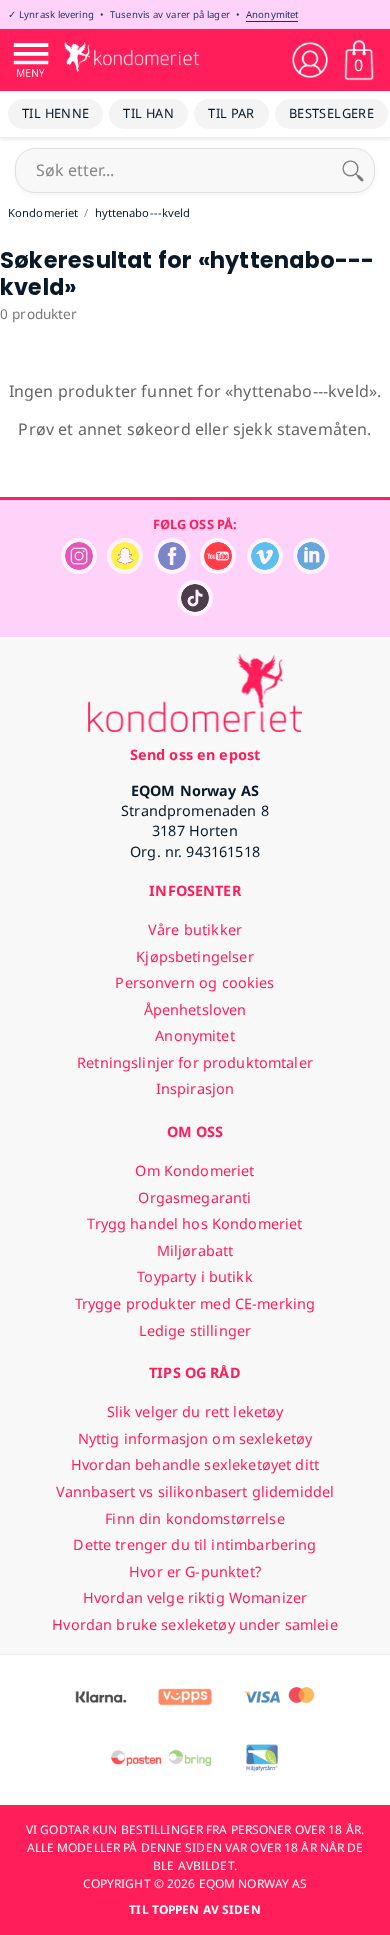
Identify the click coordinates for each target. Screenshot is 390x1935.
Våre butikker (195, 929)
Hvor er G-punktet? (195, 1571)
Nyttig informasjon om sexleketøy (195, 1438)
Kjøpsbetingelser (194, 956)
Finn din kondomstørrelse (194, 1518)
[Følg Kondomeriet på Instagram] (79, 568)
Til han (148, 113)
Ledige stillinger (195, 1330)
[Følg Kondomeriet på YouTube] (218, 568)
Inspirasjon (195, 1088)
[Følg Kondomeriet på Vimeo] (265, 568)
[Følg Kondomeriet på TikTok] (195, 610)
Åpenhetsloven (195, 1009)
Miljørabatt (195, 1250)
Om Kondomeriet (194, 1170)
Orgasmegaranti (194, 1197)
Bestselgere (331, 113)
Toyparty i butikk (194, 1276)
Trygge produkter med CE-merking (195, 1303)
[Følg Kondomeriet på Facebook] (172, 568)
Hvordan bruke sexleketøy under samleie (194, 1624)
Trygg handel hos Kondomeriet (194, 1223)
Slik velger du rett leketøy (195, 1411)
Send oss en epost (195, 754)
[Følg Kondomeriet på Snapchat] (125, 568)
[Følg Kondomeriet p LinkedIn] (311, 568)
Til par (231, 113)
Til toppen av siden (194, 1909)
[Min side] (310, 60)
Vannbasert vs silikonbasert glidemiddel (195, 1491)
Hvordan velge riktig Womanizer (195, 1597)
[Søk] (353, 170)
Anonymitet (272, 14)
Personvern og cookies (194, 982)
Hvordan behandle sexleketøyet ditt (195, 1464)
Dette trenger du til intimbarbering (194, 1544)
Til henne (55, 113)
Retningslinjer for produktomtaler (195, 1062)
